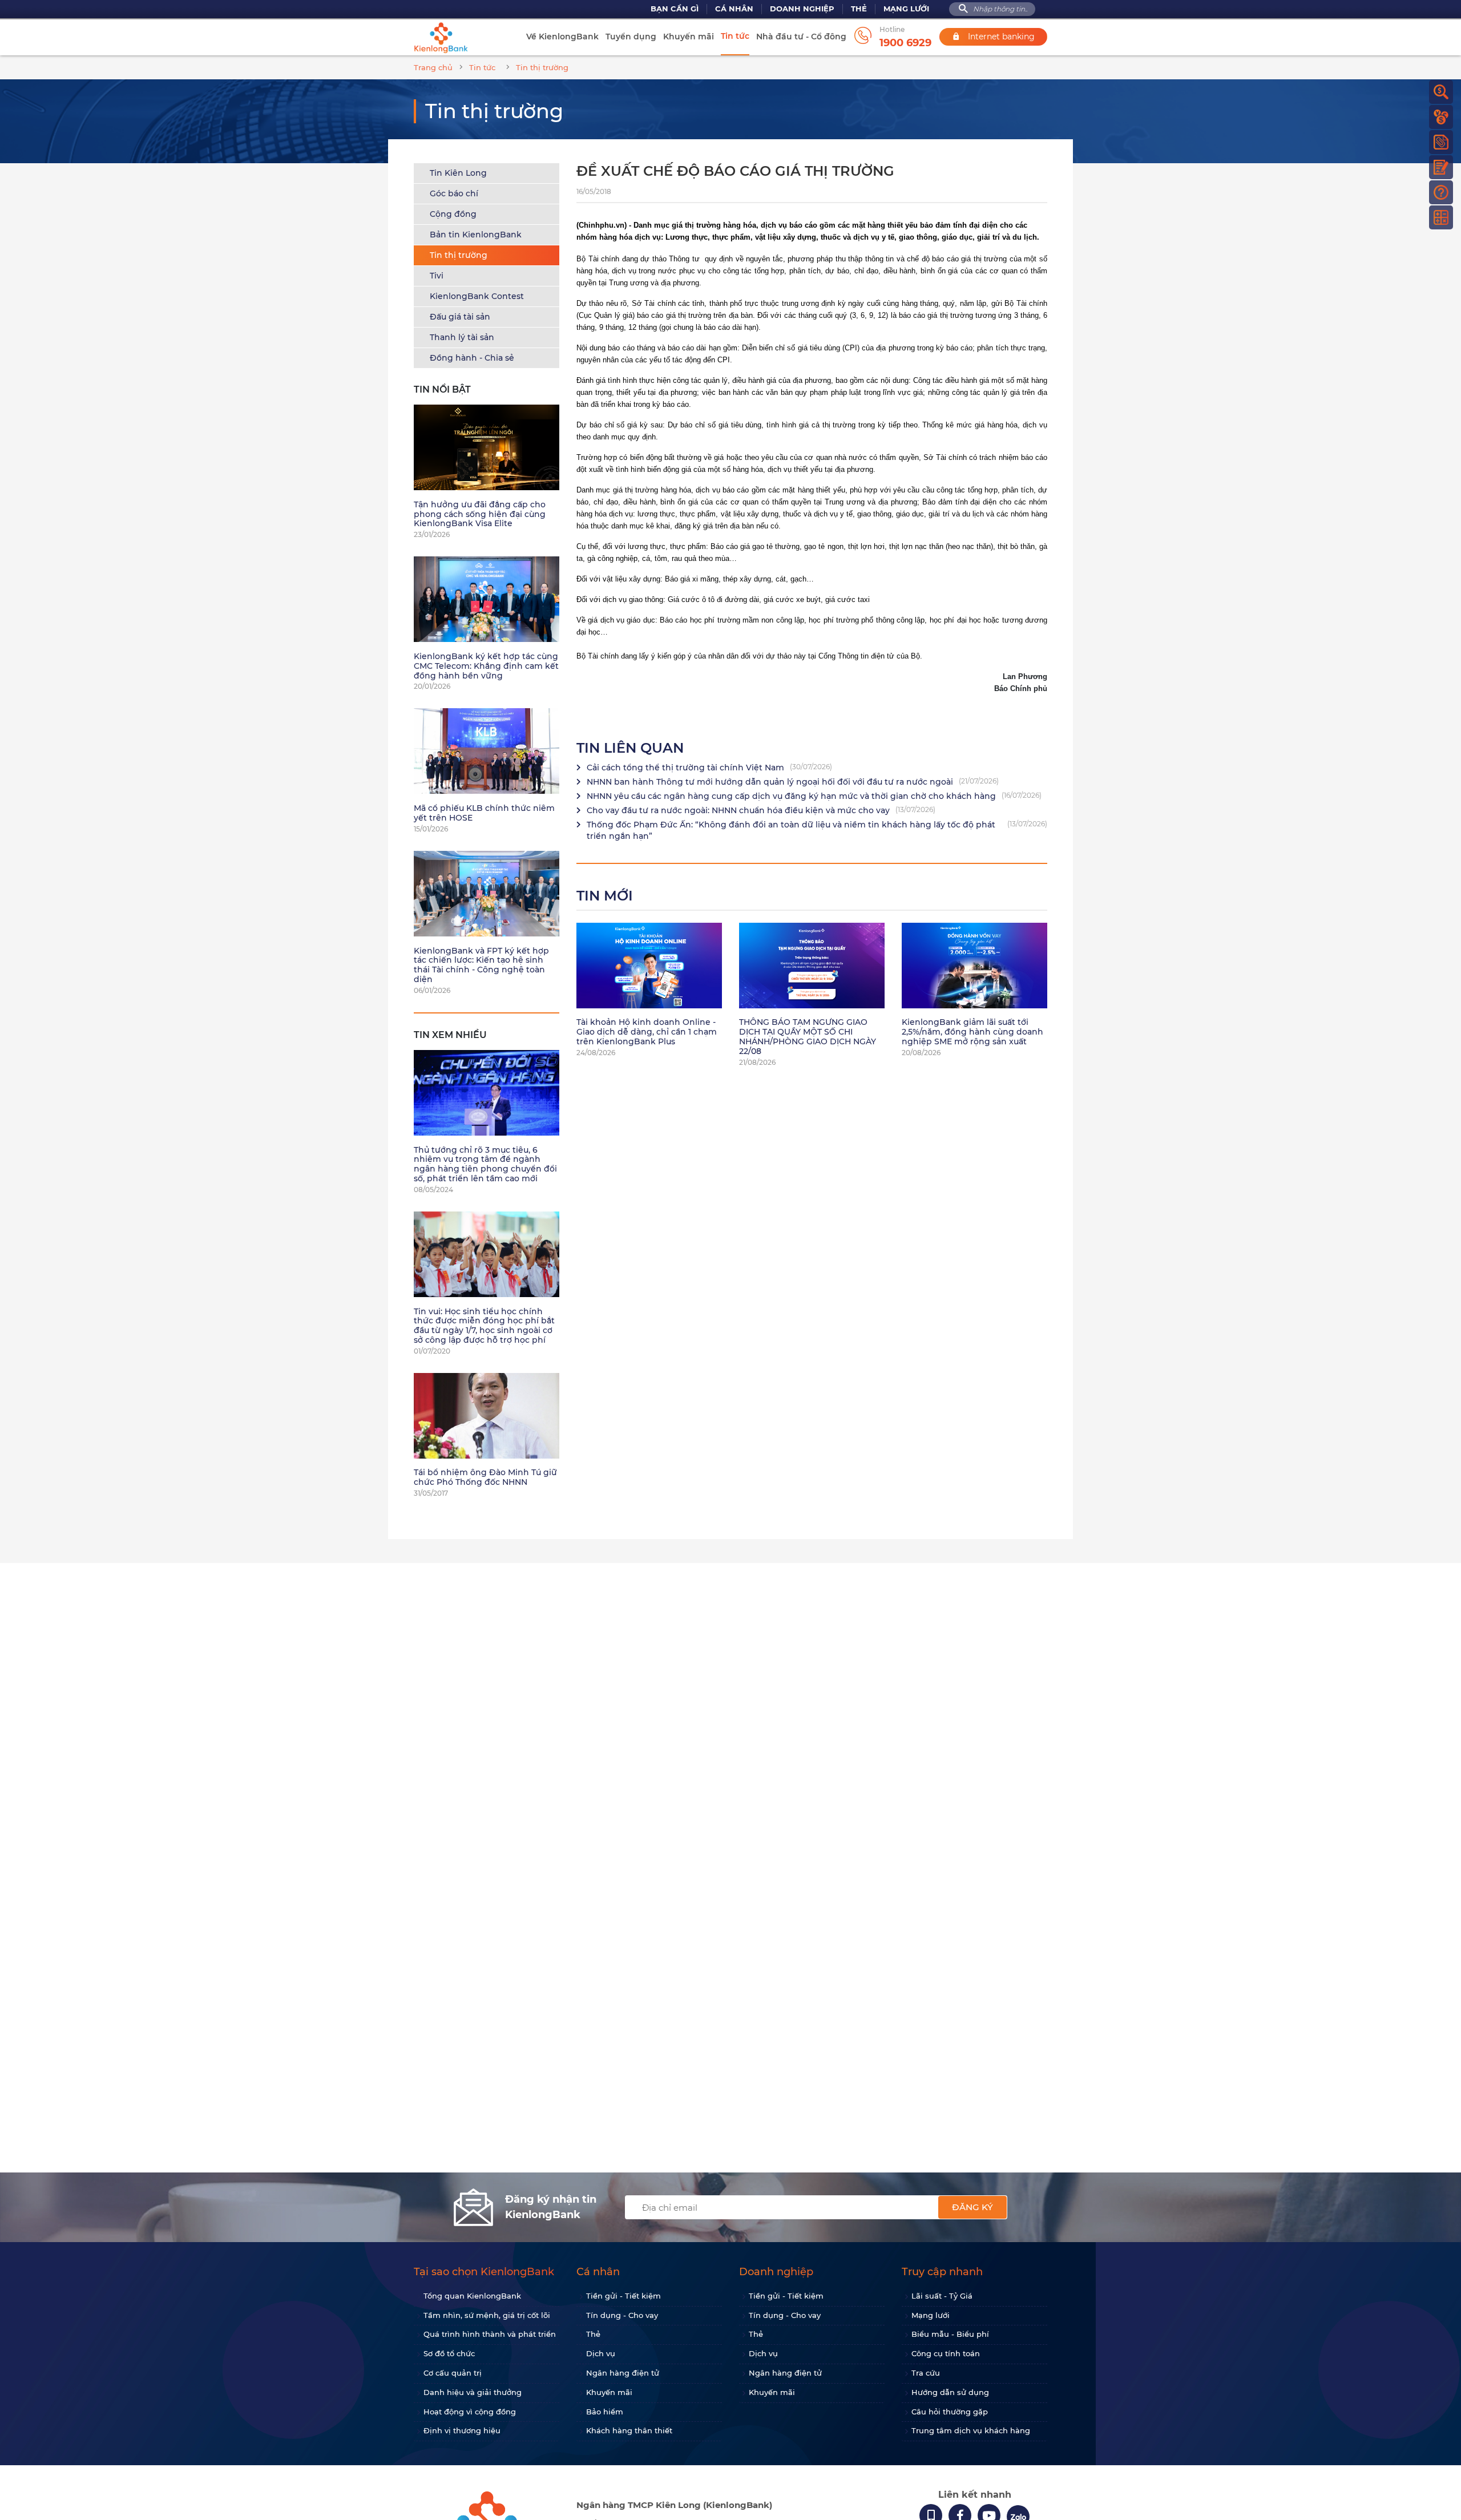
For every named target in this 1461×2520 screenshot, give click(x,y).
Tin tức (735, 36)
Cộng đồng (453, 214)
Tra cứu (926, 2373)
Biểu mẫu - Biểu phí (950, 2334)
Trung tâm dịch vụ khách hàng (971, 2430)
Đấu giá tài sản (460, 317)
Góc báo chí (454, 193)
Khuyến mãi (689, 37)
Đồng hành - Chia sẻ (472, 358)
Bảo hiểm (605, 2412)
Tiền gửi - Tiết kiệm (623, 2296)
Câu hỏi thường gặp (950, 2412)
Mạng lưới (906, 9)
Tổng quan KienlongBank (472, 2296)
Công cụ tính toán (946, 2353)
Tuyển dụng (631, 37)
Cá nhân (734, 9)
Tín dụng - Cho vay (622, 2315)
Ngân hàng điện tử (623, 2373)
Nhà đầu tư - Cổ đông (801, 37)
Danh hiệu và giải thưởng (473, 2392)
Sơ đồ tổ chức (449, 2353)
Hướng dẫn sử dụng (950, 2392)
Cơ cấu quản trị (453, 2373)
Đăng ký (972, 2207)
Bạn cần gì (675, 9)
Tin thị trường (459, 255)
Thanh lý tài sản (462, 337)
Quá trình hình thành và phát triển (490, 2334)
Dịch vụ (601, 2353)
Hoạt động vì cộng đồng (470, 2412)
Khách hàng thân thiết (629, 2430)
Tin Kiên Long (458, 173)
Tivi (437, 276)
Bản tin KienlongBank (476, 235)
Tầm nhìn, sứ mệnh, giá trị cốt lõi (487, 2315)
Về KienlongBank (562, 37)
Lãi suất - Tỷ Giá (942, 2296)
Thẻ (859, 9)
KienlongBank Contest (477, 296)
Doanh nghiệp (802, 9)
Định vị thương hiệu (462, 2430)
